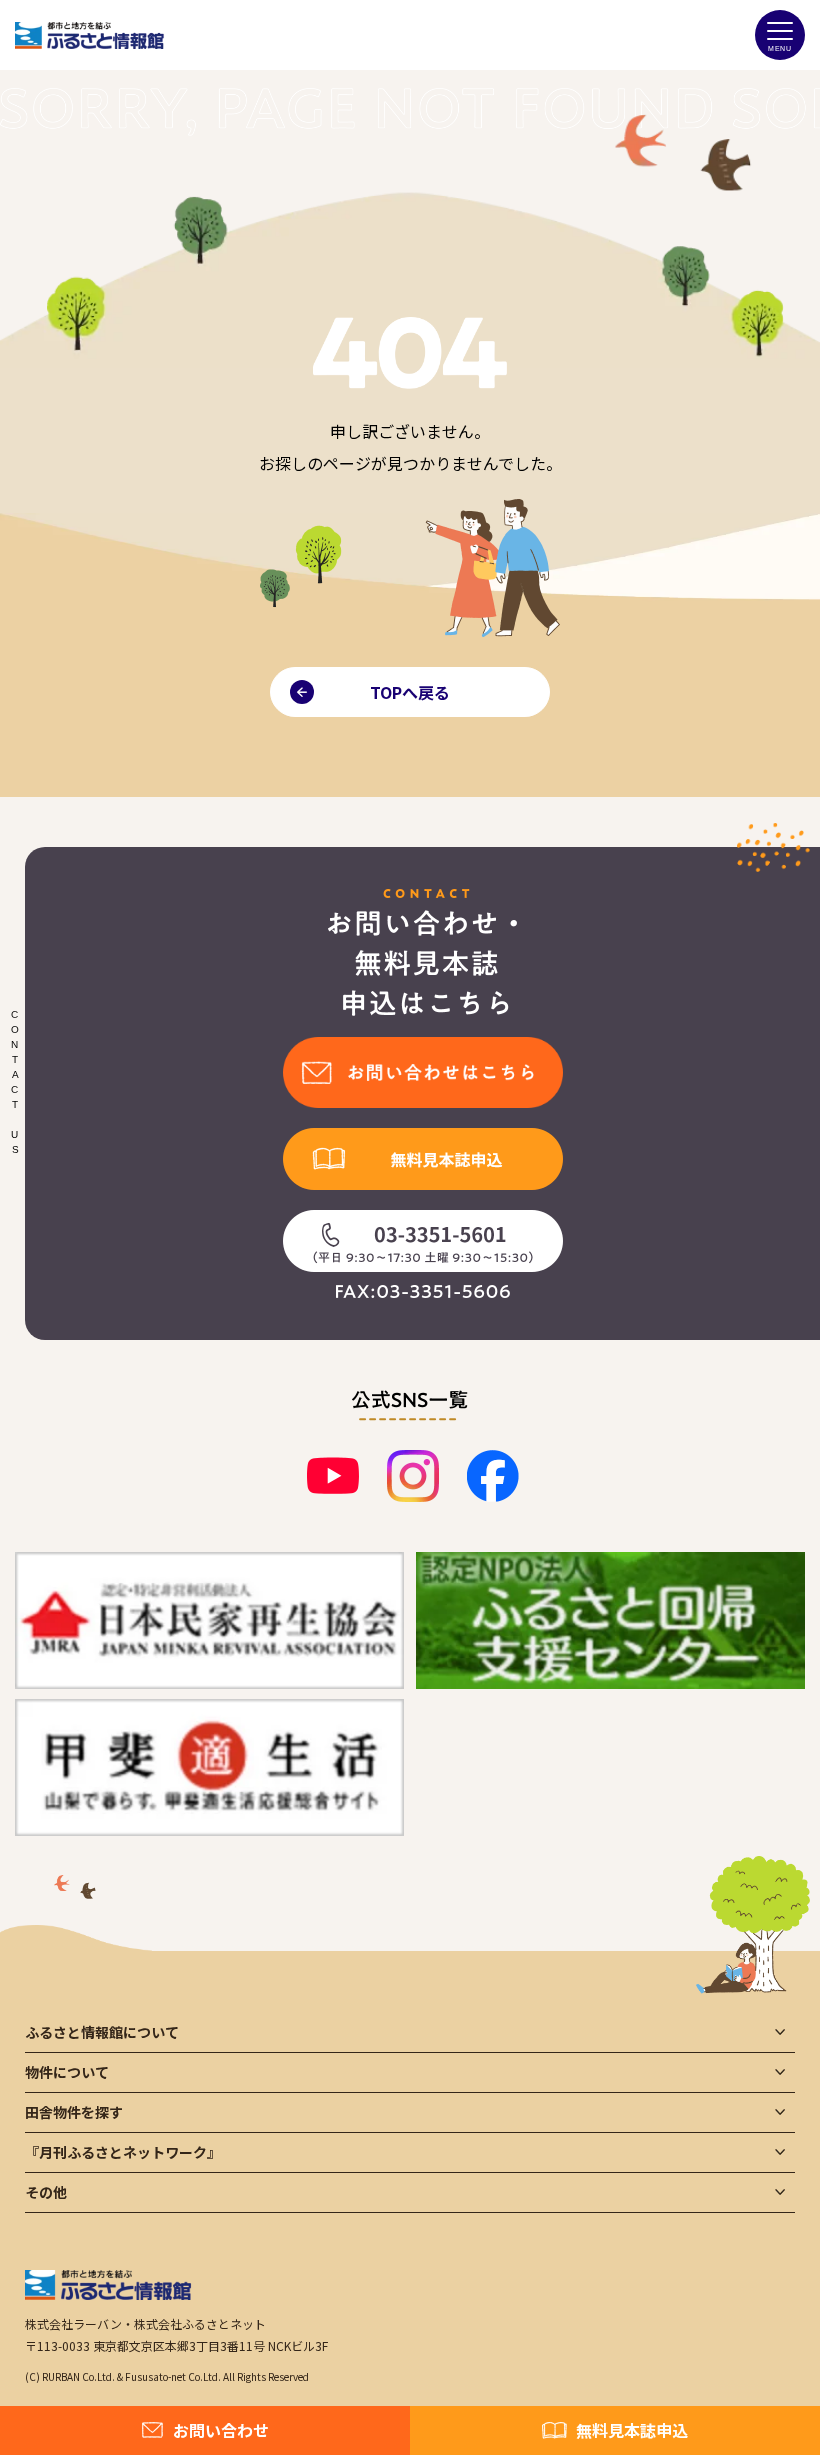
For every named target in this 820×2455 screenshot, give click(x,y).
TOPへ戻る (410, 692)
